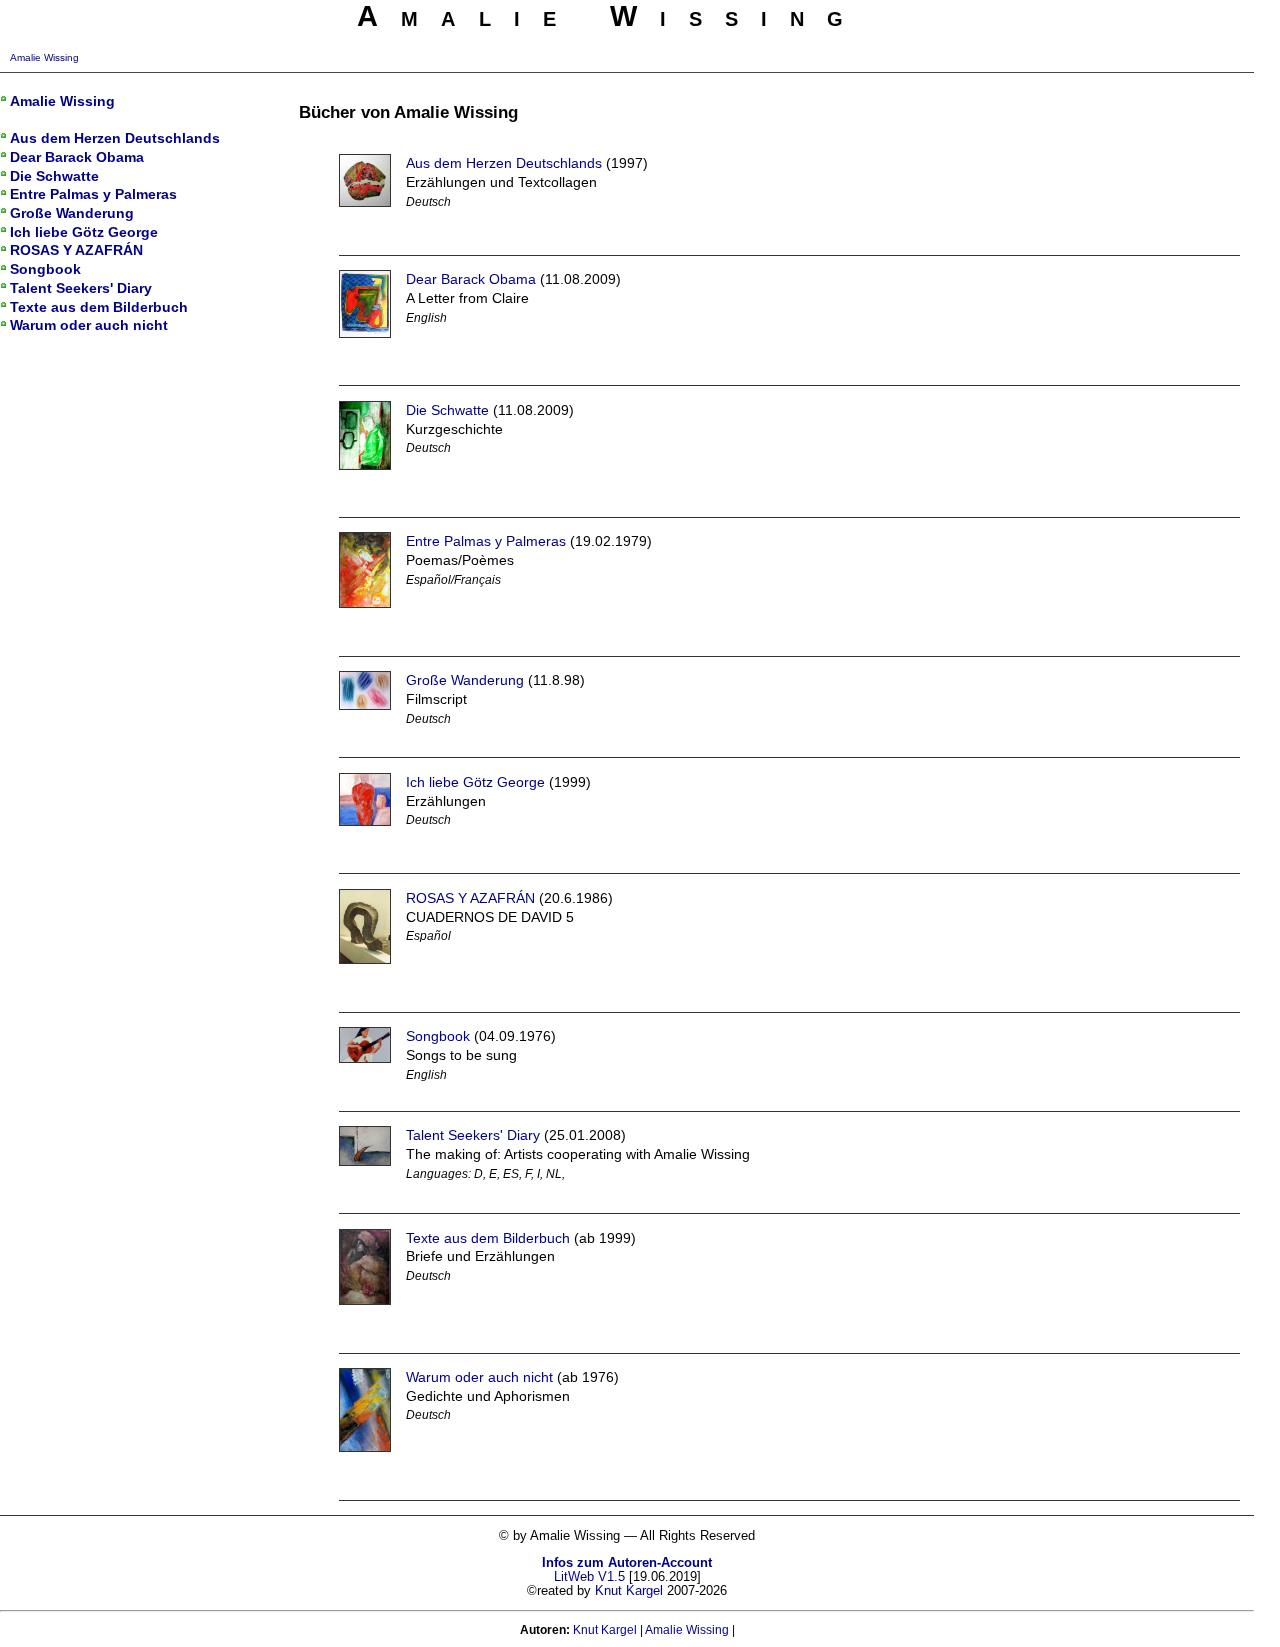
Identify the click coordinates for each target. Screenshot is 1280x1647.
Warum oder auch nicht (479, 1377)
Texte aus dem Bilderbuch (488, 1238)
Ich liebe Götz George (475, 782)
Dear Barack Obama (471, 279)
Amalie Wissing (44, 57)
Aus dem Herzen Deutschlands (504, 163)
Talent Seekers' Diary (473, 1135)
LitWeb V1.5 (589, 1577)
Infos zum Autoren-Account (627, 1563)
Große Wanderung (465, 680)
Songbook (438, 1036)
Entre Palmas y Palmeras (486, 541)
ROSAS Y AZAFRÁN (470, 898)
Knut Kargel (629, 1591)
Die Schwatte (447, 410)
